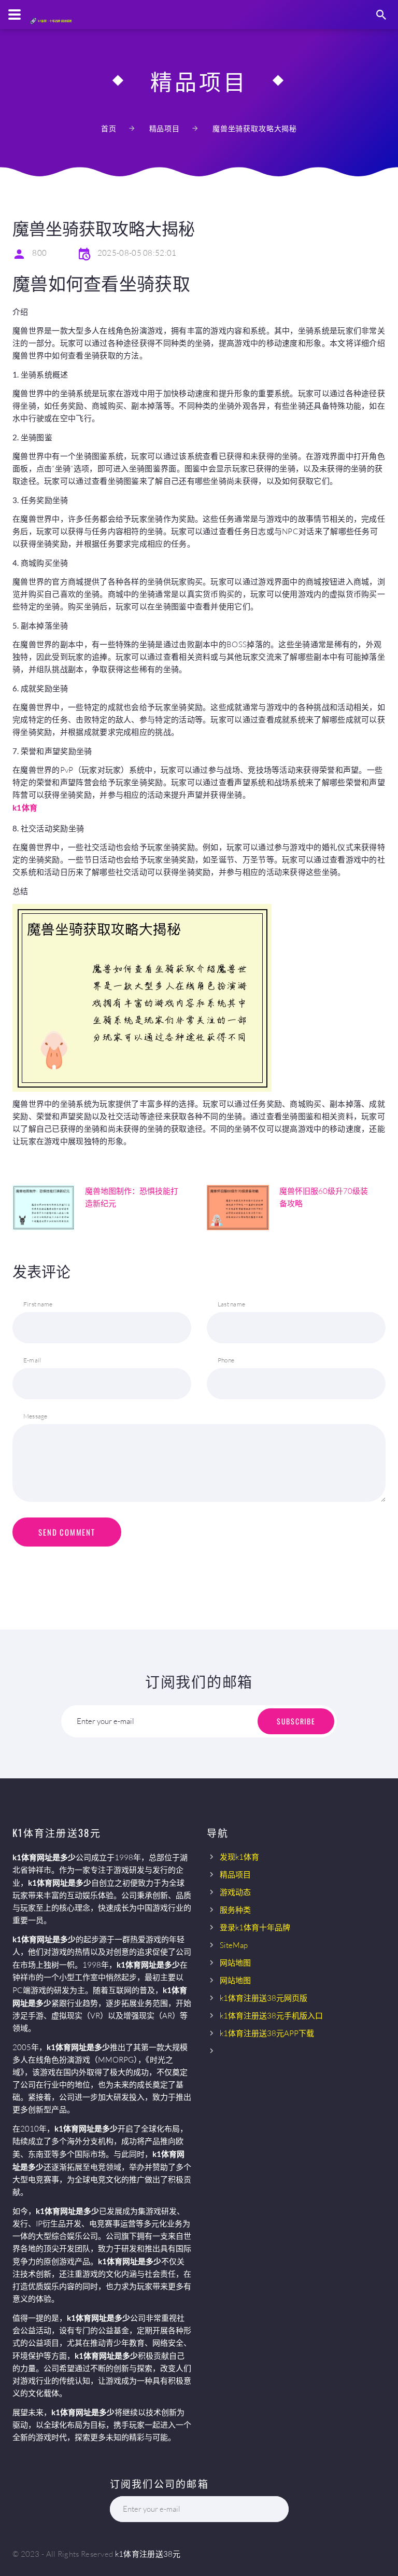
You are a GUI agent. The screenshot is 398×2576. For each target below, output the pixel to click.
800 (39, 253)
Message (35, 1416)
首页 (109, 128)
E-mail (32, 1360)
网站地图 (235, 1963)
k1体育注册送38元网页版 (264, 1998)
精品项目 (165, 128)
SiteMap (234, 1945)
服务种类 (235, 1910)
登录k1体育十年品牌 (255, 1927)
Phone (226, 1360)
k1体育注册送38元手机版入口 (271, 2016)
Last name (231, 1304)
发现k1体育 (239, 1857)
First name (38, 1304)
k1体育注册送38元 (148, 2554)
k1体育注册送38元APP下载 (267, 2033)
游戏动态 (235, 1892)
